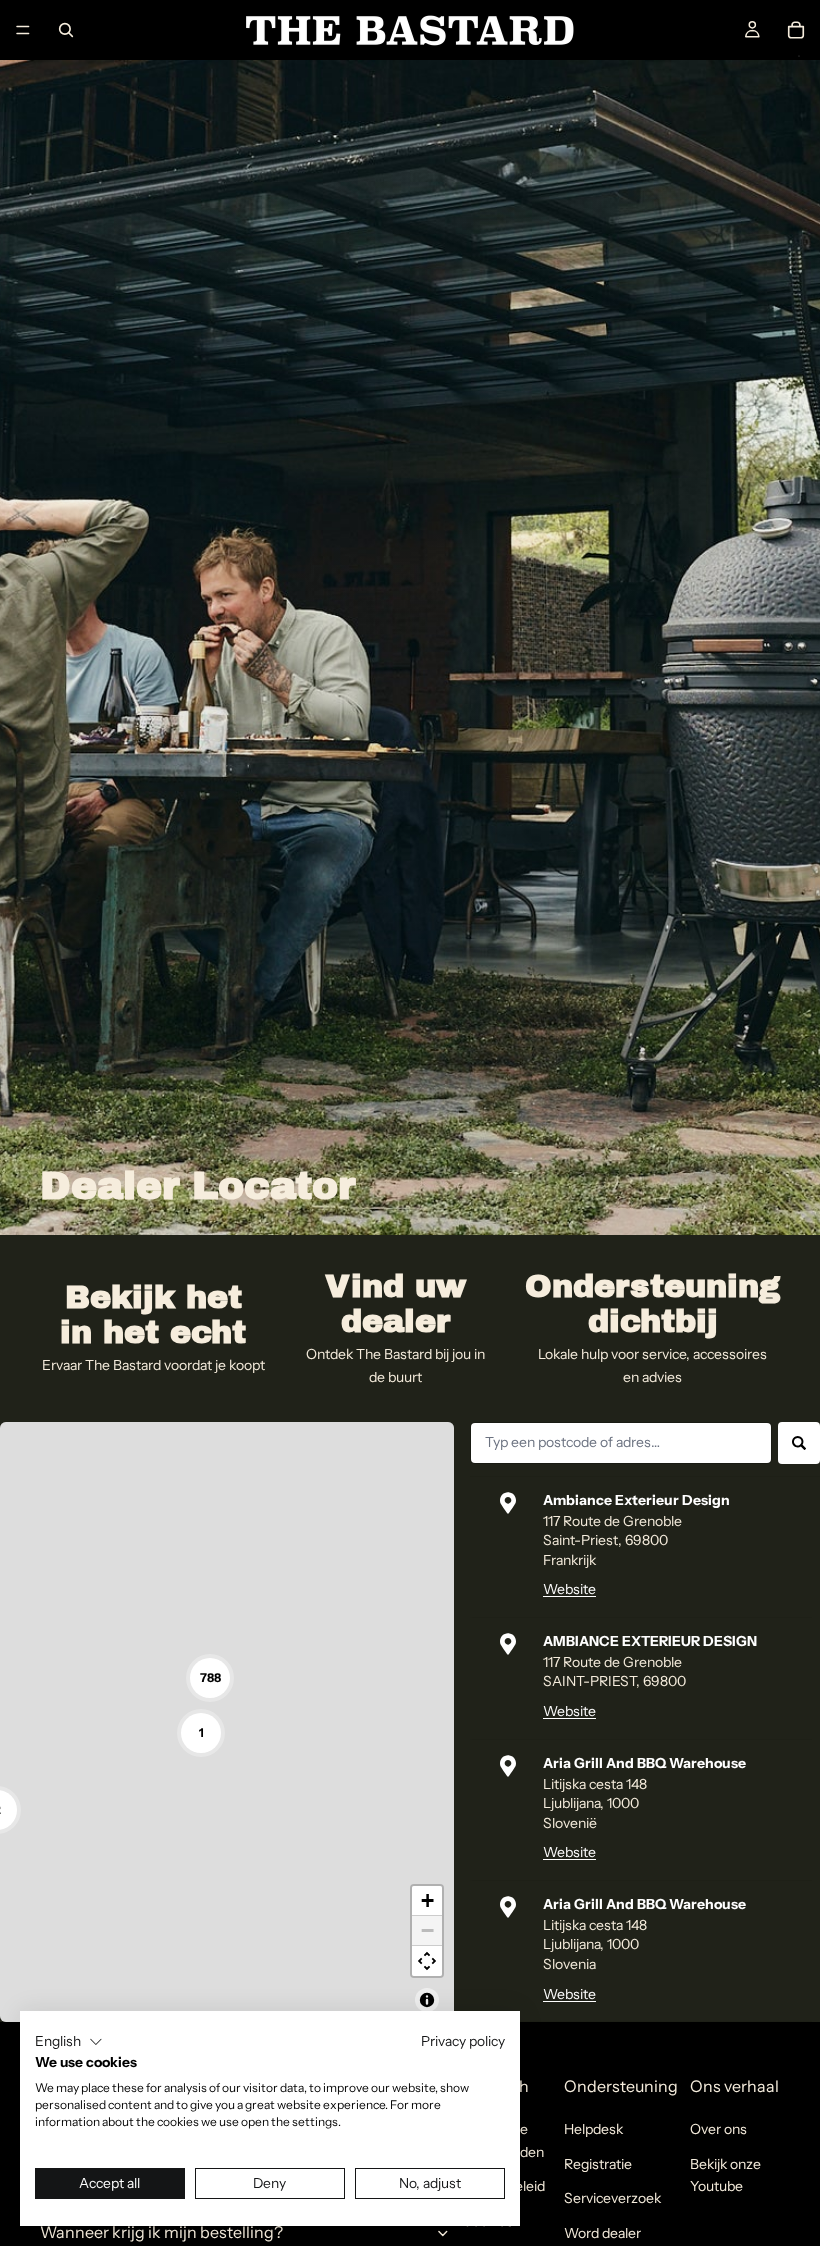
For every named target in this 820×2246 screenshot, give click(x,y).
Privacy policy (463, 2041)
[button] (69, 2042)
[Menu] (23, 30)
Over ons (718, 2129)
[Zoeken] (66, 30)
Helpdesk (593, 2129)
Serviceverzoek (612, 2198)
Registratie (598, 2164)
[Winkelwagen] (796, 30)
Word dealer (602, 2233)
